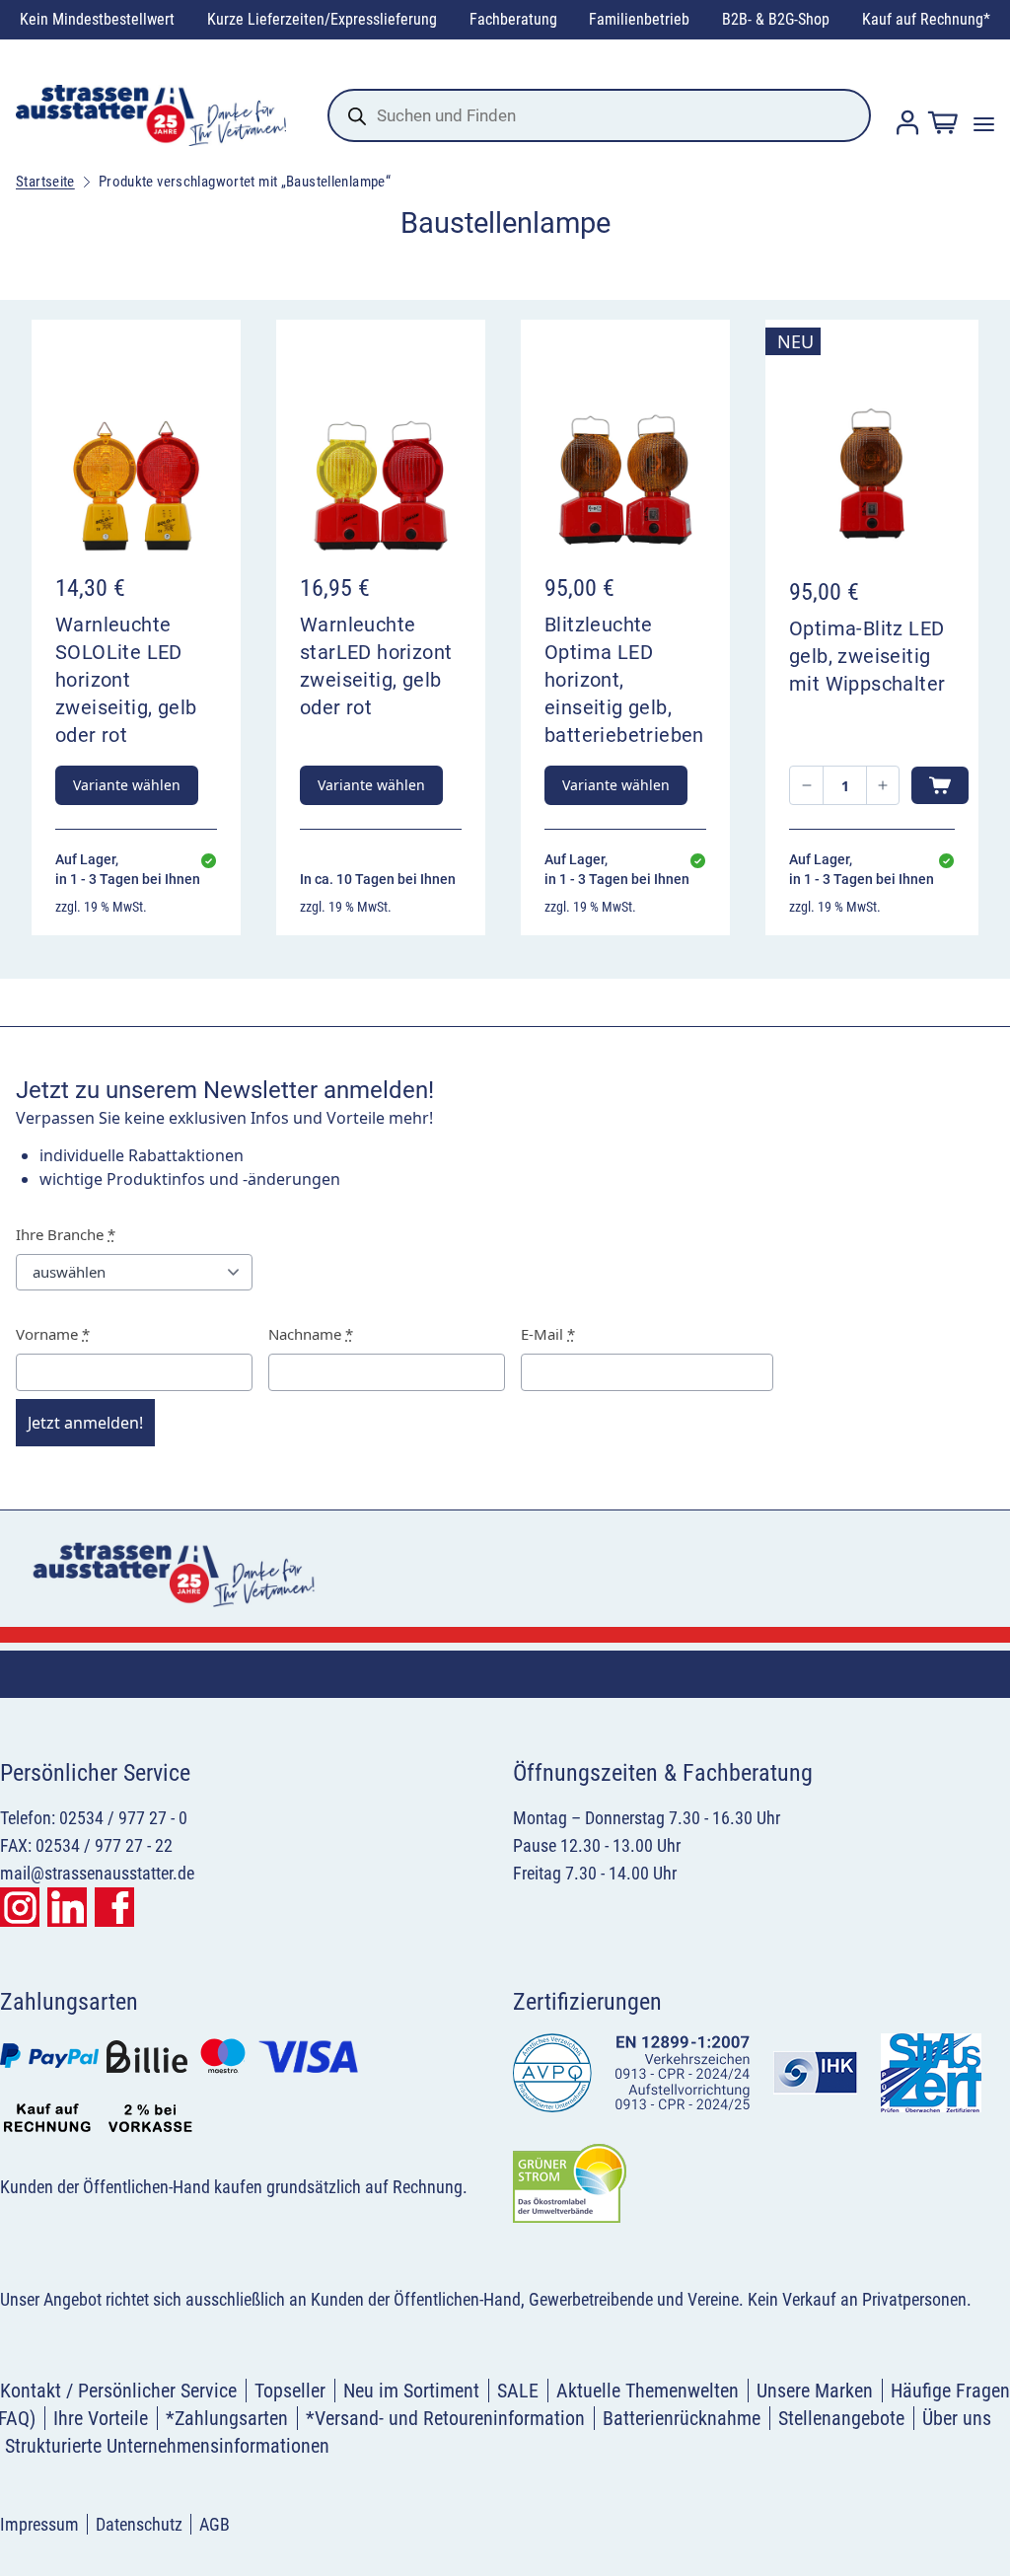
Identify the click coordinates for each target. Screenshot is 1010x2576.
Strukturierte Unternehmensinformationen (167, 2446)
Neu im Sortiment (411, 2391)
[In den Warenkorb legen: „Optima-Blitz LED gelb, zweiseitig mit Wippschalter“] (940, 785)
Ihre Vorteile (101, 2418)
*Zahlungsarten (227, 2418)
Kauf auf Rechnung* (926, 19)
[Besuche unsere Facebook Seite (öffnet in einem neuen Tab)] (114, 1907)
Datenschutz (139, 2524)
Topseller (290, 2391)
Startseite (45, 182)
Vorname (53, 1334)
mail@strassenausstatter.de (97, 1873)
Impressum (39, 2524)
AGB (215, 2524)
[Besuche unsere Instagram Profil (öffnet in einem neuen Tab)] (20, 1907)
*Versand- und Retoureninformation (445, 2418)
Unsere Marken (815, 2391)
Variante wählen (127, 785)
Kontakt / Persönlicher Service (118, 2391)
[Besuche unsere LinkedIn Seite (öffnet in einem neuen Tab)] (67, 1907)
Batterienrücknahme (682, 2418)
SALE (518, 2391)
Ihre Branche (66, 1234)
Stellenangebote (841, 2418)
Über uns (957, 2418)
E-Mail (548, 1334)
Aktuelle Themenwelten (648, 2391)
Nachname (311, 1334)
